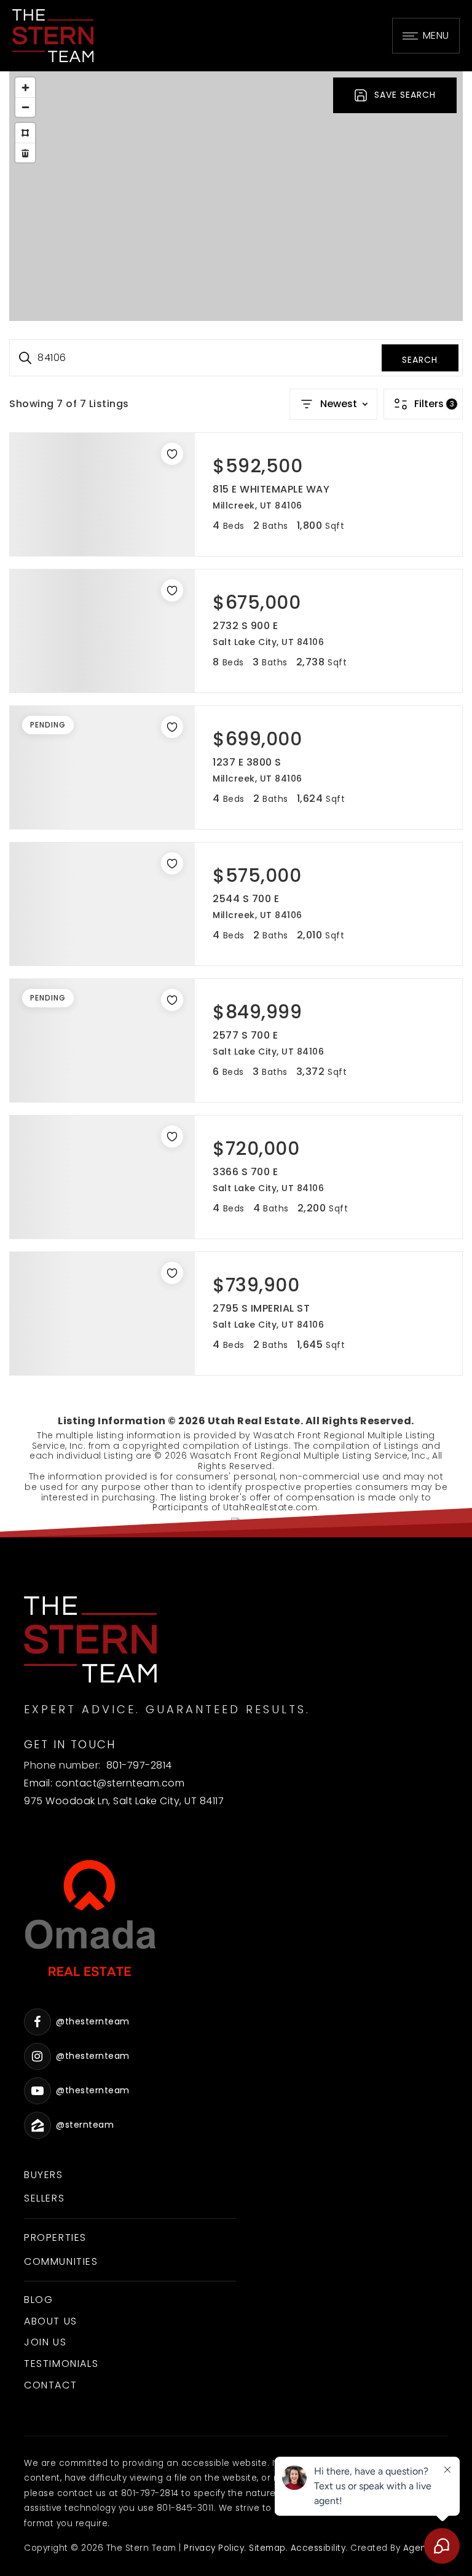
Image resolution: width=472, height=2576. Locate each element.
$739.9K (248, 183)
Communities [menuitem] (61, 2261)
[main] (236, 799)
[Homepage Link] (53, 35)
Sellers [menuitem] (44, 2198)
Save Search (405, 95)
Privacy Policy (214, 2548)
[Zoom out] (25, 107)
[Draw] (25, 133)
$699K (237, 209)
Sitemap (267, 2548)
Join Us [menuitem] (45, 2342)
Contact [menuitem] (50, 2385)
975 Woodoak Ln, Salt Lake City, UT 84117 (124, 1801)
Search (420, 360)
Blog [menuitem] (38, 2300)
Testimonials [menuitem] (61, 2364)
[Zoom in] (25, 87)
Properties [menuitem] (55, 2237)
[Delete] (25, 153)
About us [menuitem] (51, 2321)
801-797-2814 (139, 1765)
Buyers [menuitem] (44, 2175)
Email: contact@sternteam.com (104, 1783)
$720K (223, 198)
